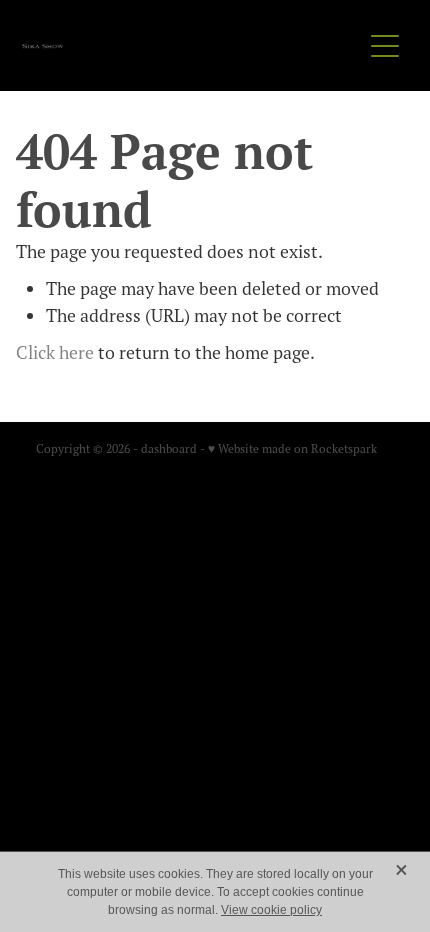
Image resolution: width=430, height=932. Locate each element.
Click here (55, 352)
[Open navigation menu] (385, 46)
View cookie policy (271, 910)
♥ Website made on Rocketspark (292, 448)
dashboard (169, 448)
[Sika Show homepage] (191, 46)
